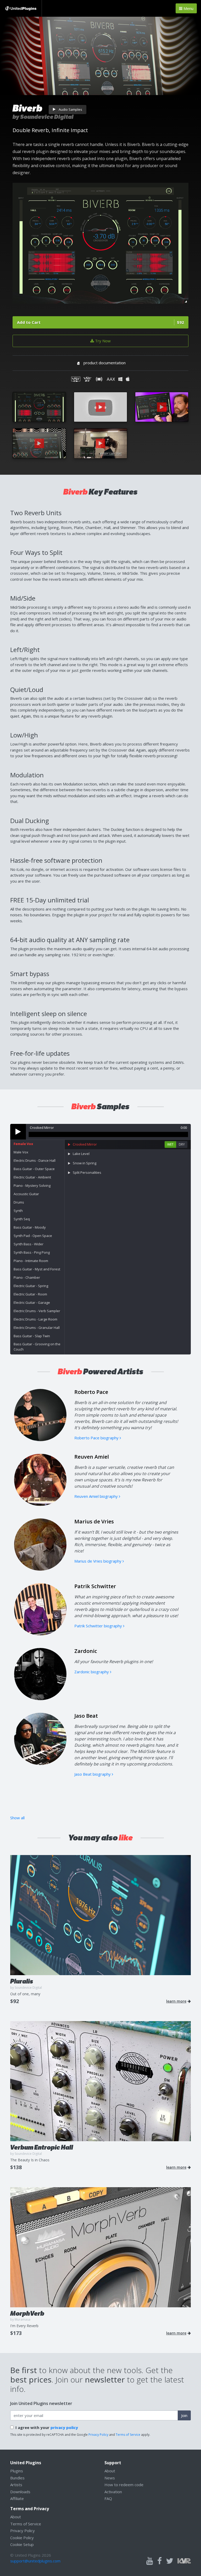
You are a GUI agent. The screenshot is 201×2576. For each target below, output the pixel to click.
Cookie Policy (22, 2538)
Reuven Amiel (92, 1457)
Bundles (17, 2478)
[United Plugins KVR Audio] (184, 2560)
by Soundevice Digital (43, 117)
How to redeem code (124, 2485)
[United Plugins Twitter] (170, 2561)
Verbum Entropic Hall (42, 2147)
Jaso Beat (86, 1716)
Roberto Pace (91, 1392)
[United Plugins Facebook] (160, 2561)
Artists (16, 2485)
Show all (17, 1818)
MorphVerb (27, 2313)
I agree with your (47, 2427)
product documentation (105, 363)
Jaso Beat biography (93, 1774)
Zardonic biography (92, 1672)
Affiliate (17, 2498)
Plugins (17, 2471)
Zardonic (86, 1651)
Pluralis (22, 1981)
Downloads (20, 2492)
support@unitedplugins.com (35, 2561)
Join (184, 2415)
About (110, 2471)
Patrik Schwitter (95, 1586)
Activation (113, 2492)
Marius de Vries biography (98, 1561)
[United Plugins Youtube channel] (150, 2561)
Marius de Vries (94, 1521)
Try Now (102, 341)
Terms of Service (128, 2435)
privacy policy (64, 2427)
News (110, 2478)
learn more (176, 2001)
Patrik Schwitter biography (99, 1626)
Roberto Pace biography (97, 1438)
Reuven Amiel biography (97, 1496)
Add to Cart (100, 322)
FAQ (108, 2498)
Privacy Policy (98, 2435)
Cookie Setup (22, 2544)
